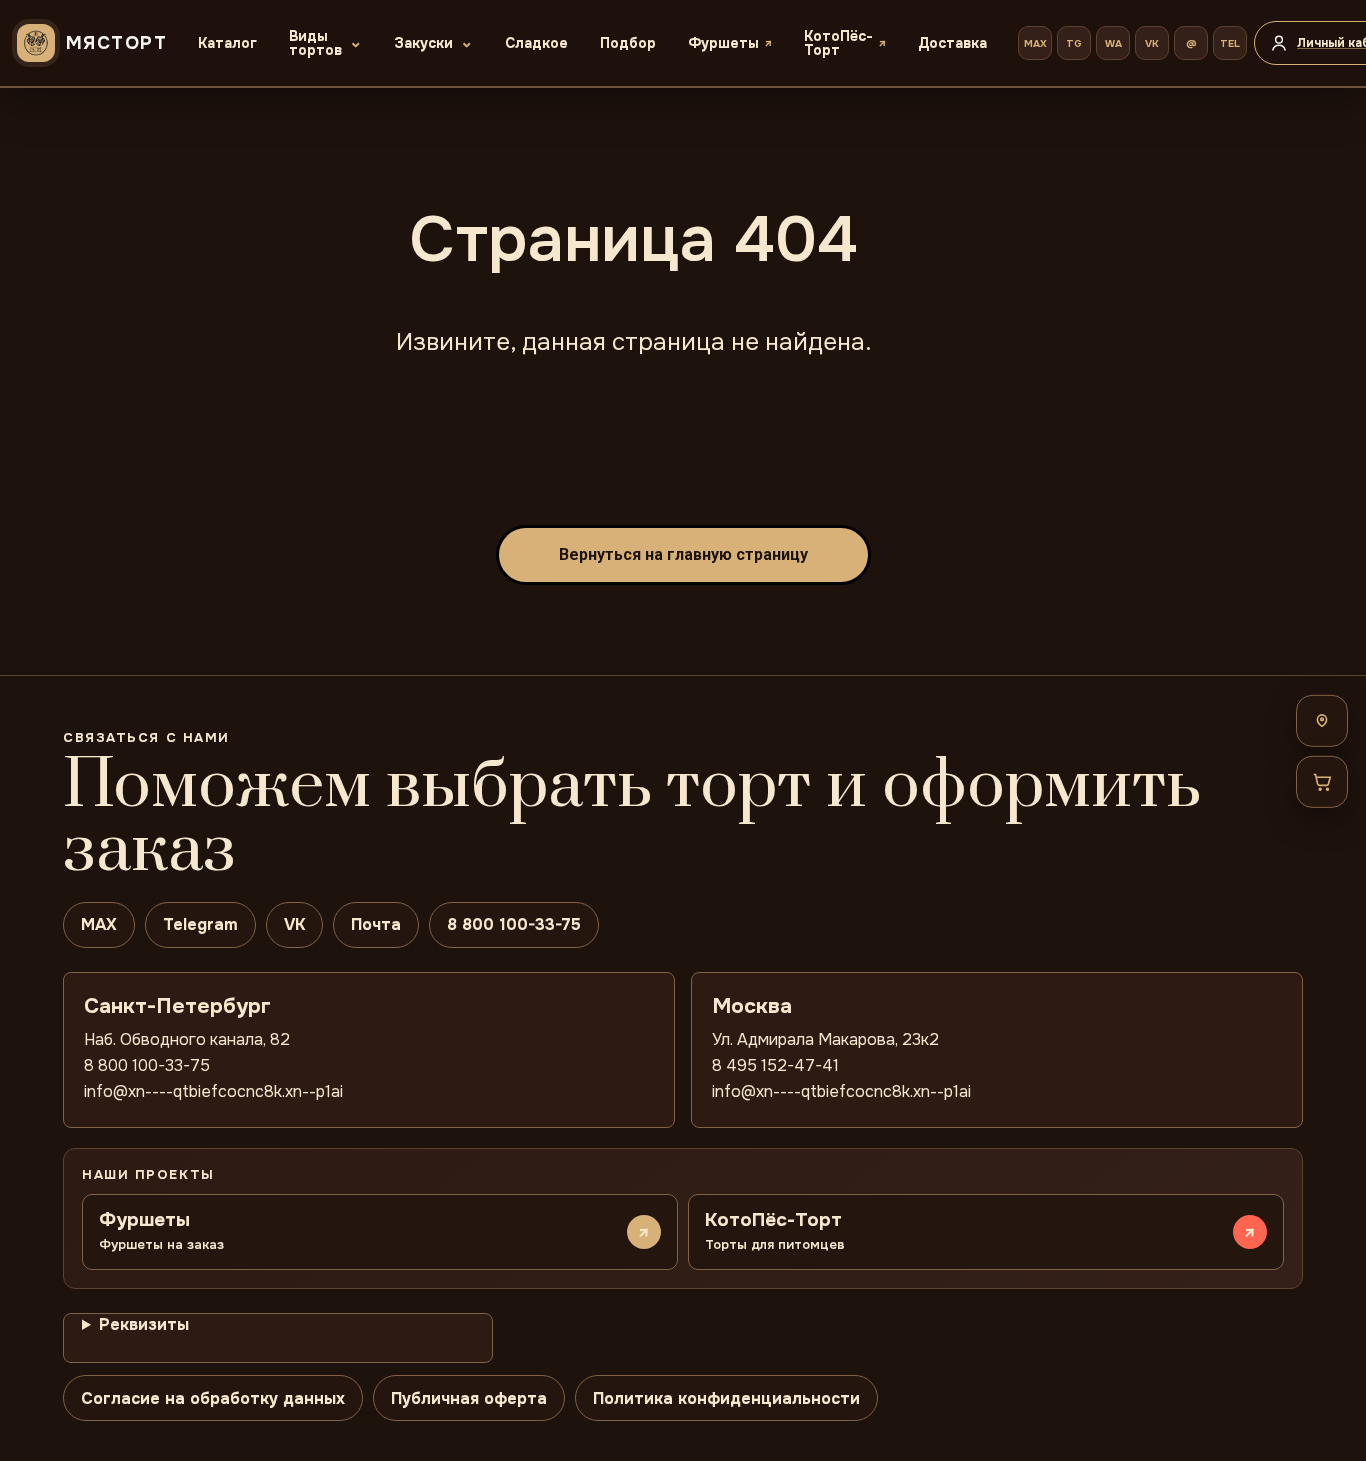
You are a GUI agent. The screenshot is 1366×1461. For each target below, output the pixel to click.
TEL (1230, 43)
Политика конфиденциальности (726, 1398)
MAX (1035, 43)
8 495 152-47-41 (775, 1065)
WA (1113, 43)
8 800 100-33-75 (514, 924)
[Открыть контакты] (1322, 720)
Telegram (200, 924)
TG (1074, 43)
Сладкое (536, 43)
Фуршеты (723, 43)
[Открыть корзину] (1322, 781)
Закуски (423, 43)
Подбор (628, 43)
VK (1152, 43)
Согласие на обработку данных (213, 1398)
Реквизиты (144, 1324)
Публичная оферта (469, 1398)
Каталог (227, 43)
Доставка (952, 43)
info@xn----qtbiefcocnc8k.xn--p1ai (213, 1091)
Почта (376, 924)
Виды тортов (315, 43)
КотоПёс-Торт (838, 43)
